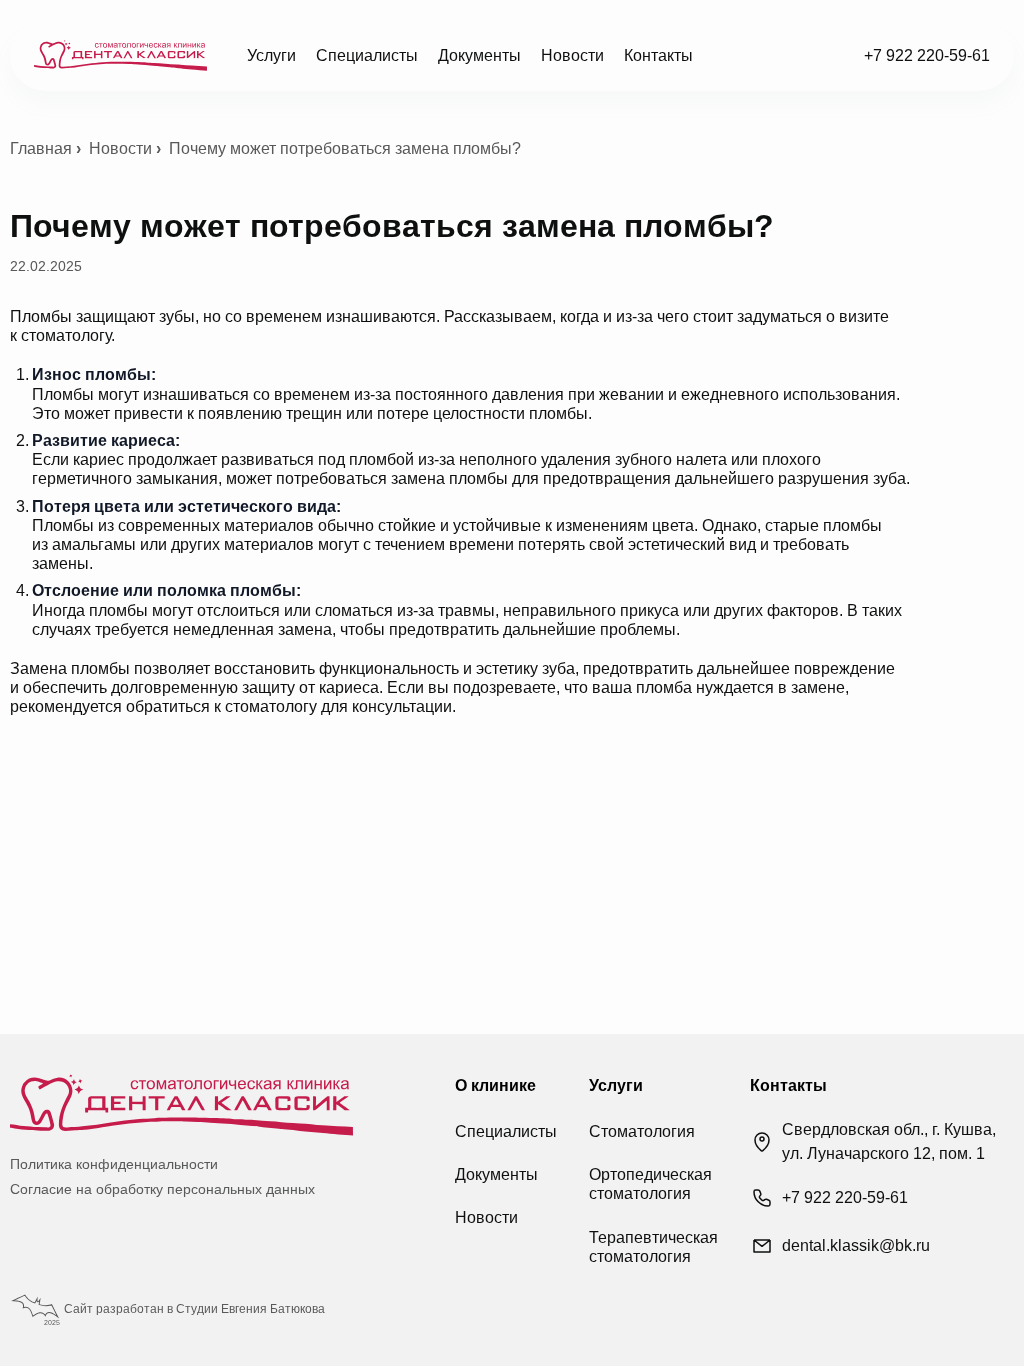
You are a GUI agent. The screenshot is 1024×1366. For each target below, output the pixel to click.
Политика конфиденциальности (114, 1164)
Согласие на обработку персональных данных (162, 1189)
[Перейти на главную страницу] (120, 55)
